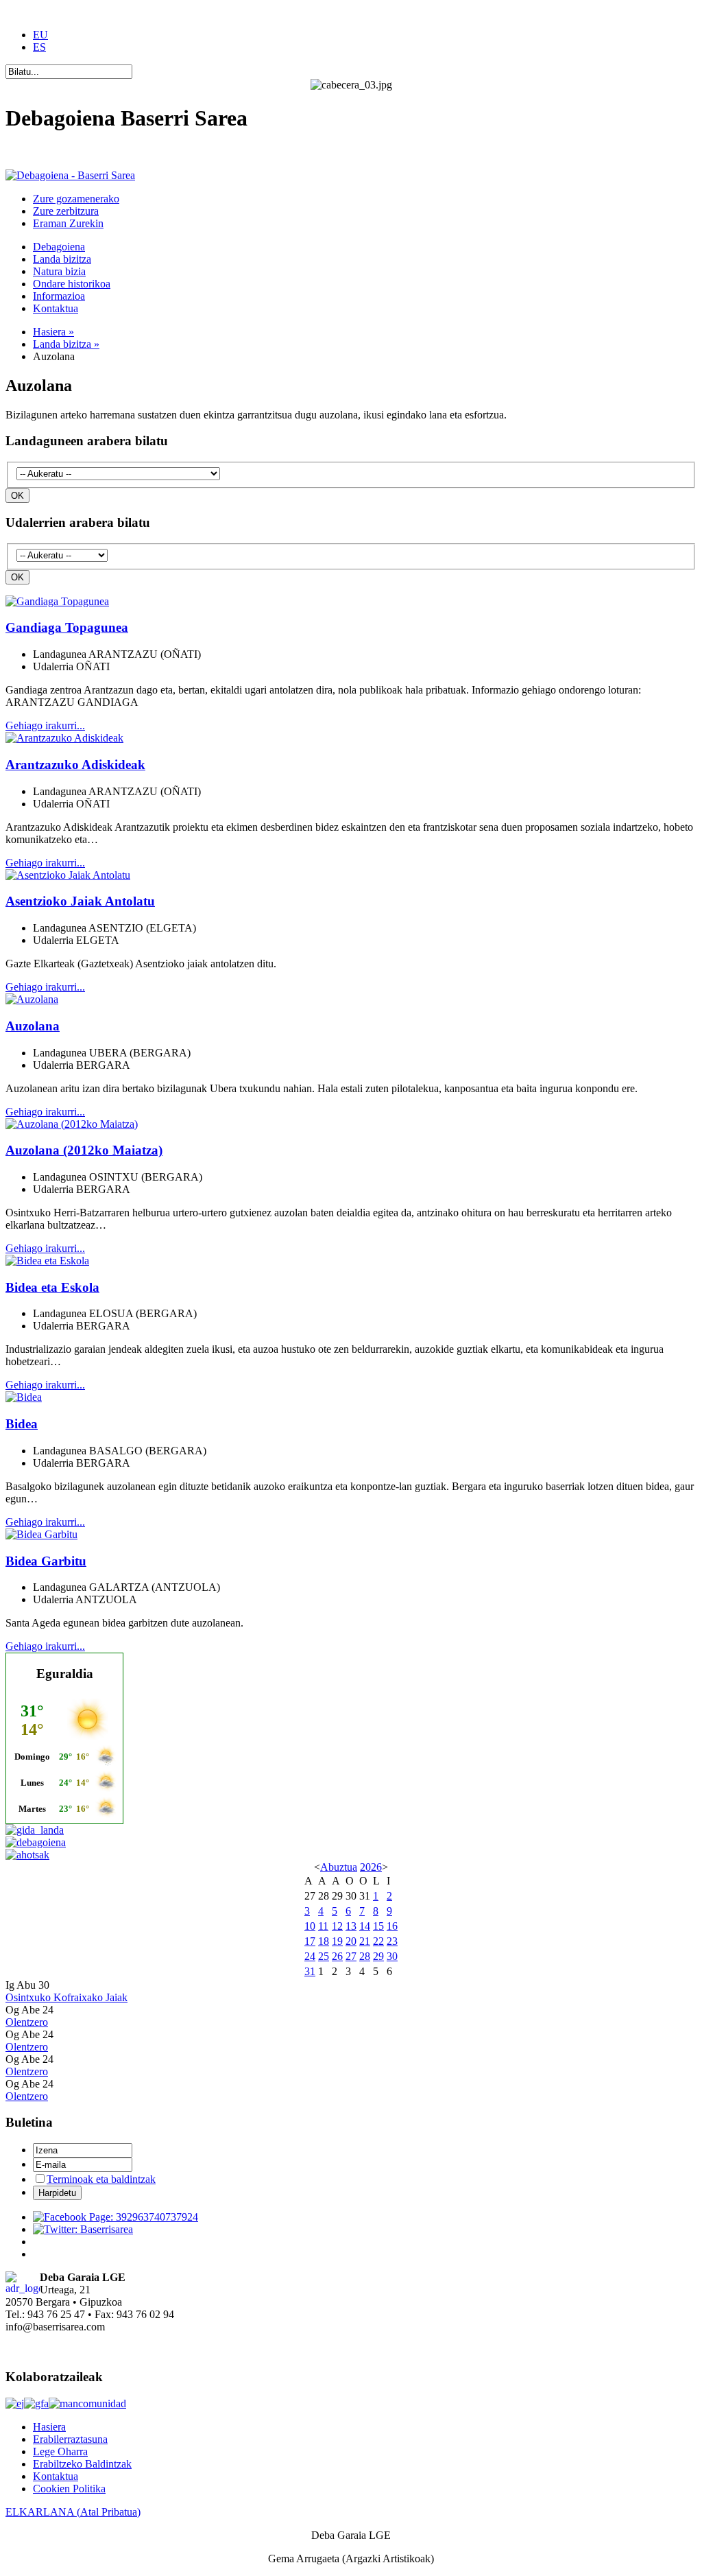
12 (337, 1926)
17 (310, 1941)
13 (351, 1926)
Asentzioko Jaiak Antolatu (80, 901)
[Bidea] (24, 1397)
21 (365, 1941)
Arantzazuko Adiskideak (75, 765)
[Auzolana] (32, 999)
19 (337, 1941)
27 (351, 1956)
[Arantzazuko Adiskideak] (64, 738)
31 (310, 1971)
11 (323, 1926)
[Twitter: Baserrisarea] (83, 2229)
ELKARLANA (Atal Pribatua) (73, 2512)
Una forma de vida (46, 152)
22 (378, 1941)
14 (365, 1926)
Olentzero (27, 2022)
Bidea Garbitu (46, 1561)
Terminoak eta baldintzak (101, 2179)
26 (337, 1956)
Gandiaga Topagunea (67, 627)
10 (310, 1926)
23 (392, 1941)
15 (378, 1926)
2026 (371, 1867)
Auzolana (33, 1026)
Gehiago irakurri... (45, 725)
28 (365, 1956)
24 (310, 1956)
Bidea (22, 1424)
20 (351, 1941)
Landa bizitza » (66, 344)
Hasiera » (53, 332)
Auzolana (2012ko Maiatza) (84, 1150)
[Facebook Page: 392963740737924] (116, 2217)
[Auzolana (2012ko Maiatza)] (72, 1124)
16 (392, 1926)
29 (378, 1956)
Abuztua (339, 1867)
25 (324, 1956)
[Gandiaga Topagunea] (57, 601)
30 (392, 1956)
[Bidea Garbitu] (41, 1534)
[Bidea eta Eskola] (47, 1261)
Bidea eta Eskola (52, 1287)
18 (324, 1941)
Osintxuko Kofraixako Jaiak (66, 1997)
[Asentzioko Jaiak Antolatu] (68, 875)
